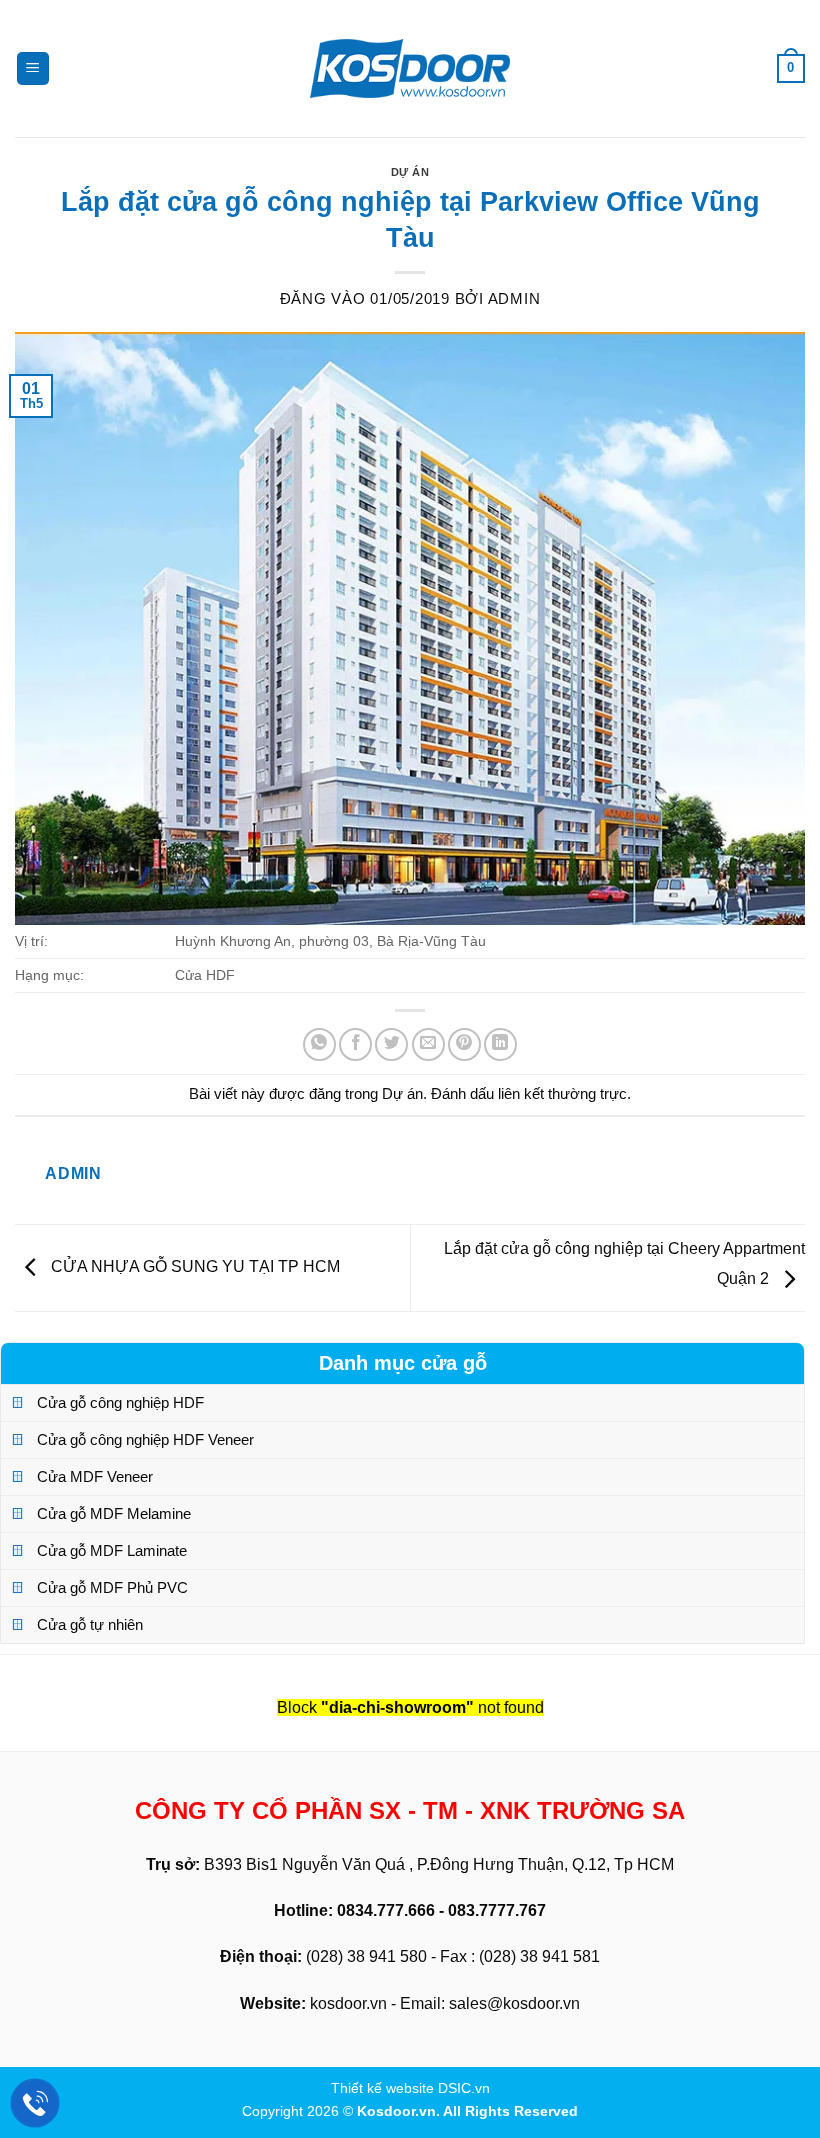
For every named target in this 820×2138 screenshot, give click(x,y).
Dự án (410, 172)
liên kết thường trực (562, 1093)
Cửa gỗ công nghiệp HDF (120, 1402)
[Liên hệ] (35, 2103)
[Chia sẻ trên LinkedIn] (500, 1044)
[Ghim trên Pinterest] (464, 1044)
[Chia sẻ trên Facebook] (355, 1044)
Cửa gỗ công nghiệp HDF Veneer (145, 1439)
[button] (33, 68)
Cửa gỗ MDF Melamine (114, 1513)
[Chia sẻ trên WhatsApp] (319, 1044)
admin (514, 298)
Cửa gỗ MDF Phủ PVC (112, 1587)
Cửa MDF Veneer (95, 1476)
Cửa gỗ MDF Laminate (112, 1550)
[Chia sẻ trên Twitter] (391, 1044)
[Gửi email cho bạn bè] (428, 1044)
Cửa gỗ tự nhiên (90, 1624)
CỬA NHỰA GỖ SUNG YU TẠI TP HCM (193, 1266)
